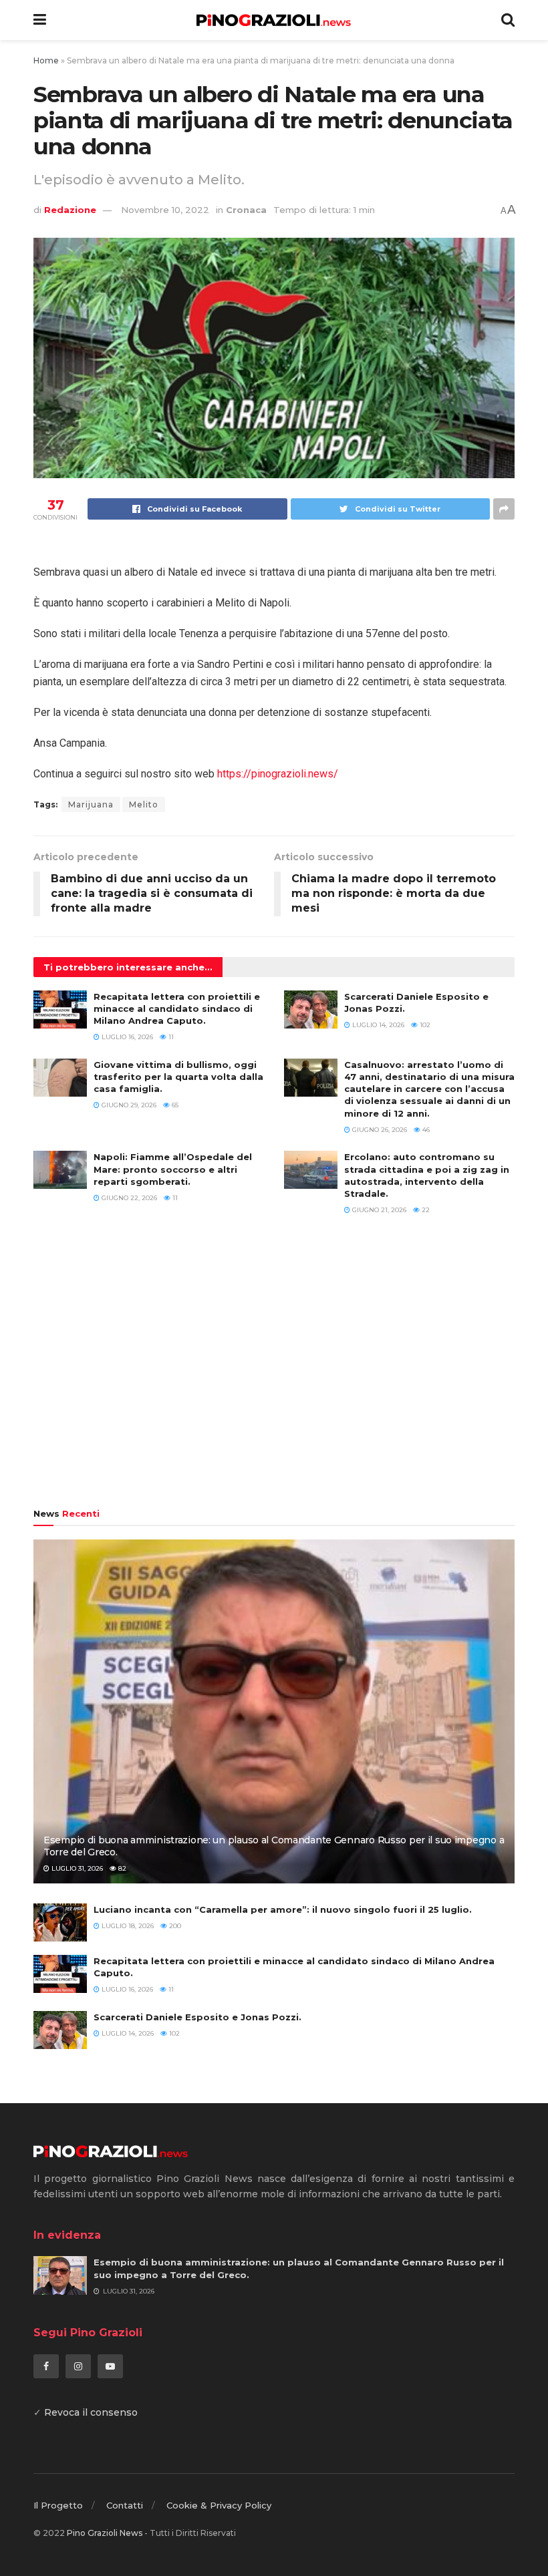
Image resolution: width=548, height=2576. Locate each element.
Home (46, 60)
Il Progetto (58, 2505)
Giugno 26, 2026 (379, 1130)
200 (174, 1926)
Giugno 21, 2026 (378, 1210)
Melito (144, 804)
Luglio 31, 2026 (76, 1868)
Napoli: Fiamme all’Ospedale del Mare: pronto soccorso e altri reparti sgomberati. (173, 1169)
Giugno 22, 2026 (128, 1198)
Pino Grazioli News (105, 2533)
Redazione (70, 210)
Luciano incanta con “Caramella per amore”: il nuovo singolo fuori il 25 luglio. (283, 1909)
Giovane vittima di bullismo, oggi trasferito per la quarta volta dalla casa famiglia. (178, 1077)
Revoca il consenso (91, 2412)
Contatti (125, 2505)
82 (121, 1868)
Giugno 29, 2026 (128, 1105)
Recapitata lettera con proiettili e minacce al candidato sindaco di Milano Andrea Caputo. (177, 1008)
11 (170, 1037)
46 (425, 1130)
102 (424, 1025)
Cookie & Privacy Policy (219, 2505)
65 (174, 1105)
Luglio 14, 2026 (377, 1025)
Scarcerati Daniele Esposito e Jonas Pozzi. (197, 2017)
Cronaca (246, 210)
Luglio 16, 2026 (126, 1037)
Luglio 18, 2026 (127, 1926)
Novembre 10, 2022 (165, 210)
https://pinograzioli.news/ (278, 774)
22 (425, 1210)
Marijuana (91, 804)
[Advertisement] (274, 1368)
